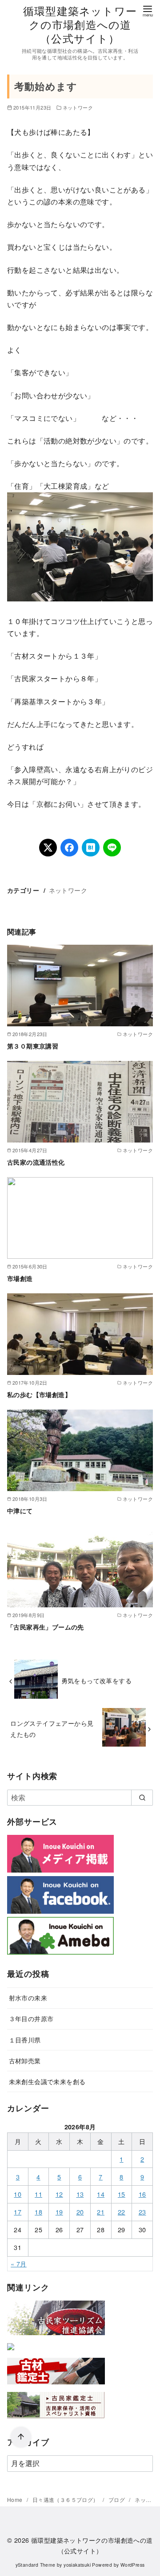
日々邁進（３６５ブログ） (66, 2499)
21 (101, 2212)
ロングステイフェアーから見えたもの (52, 1728)
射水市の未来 (28, 1997)
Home (16, 2499)
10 (18, 2194)
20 (80, 2212)
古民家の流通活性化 (36, 1162)
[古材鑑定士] (56, 2386)
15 (122, 2194)
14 (101, 2194)
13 (80, 2194)
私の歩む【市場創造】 (39, 1394)
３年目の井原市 (31, 2018)
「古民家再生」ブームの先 (46, 1627)
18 (38, 2212)
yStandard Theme (36, 2565)
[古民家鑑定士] (56, 2420)
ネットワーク (78, 107)
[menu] (148, 10)
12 (59, 2194)
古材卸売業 (25, 2060)
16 (142, 2194)
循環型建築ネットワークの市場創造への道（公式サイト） (80, 24)
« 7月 (19, 2264)
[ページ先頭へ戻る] (21, 2437)
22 (122, 2212)
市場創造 (20, 1278)
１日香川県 (25, 2040)
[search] (142, 1798)
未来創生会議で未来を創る (47, 2081)
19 (59, 2212)
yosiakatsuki (77, 2565)
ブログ (118, 2499)
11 (38, 2194)
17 (18, 2212)
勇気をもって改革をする (96, 1680)
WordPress (133, 2565)
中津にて (20, 1511)
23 (142, 2212)
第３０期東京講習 (33, 1046)
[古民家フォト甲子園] (11, 2352)
